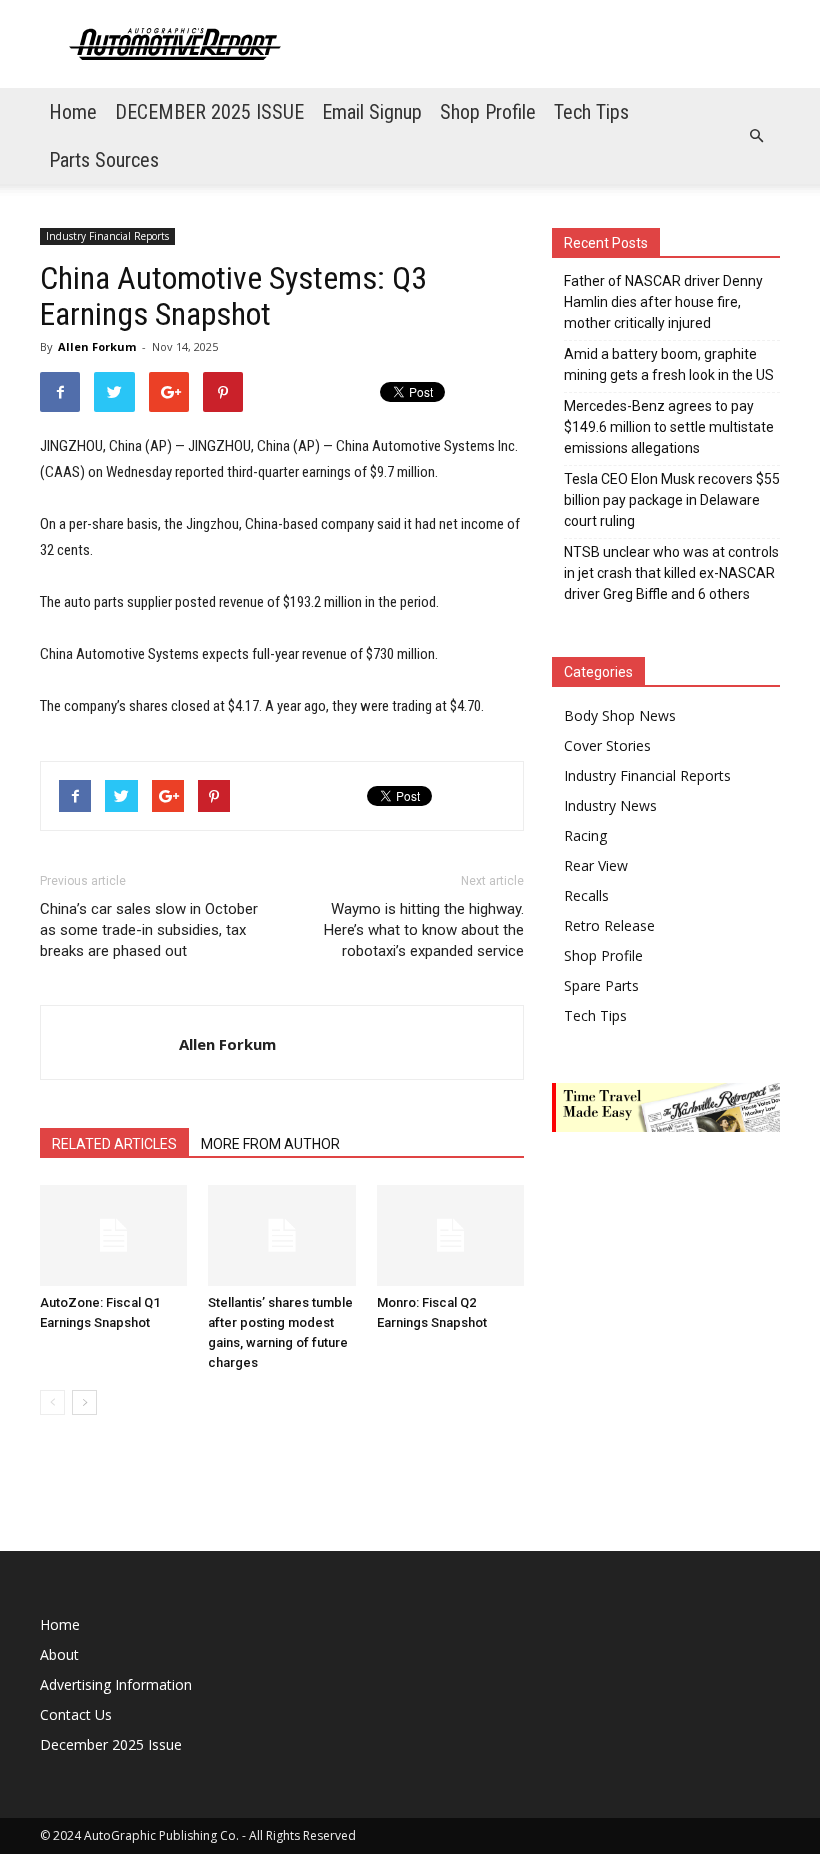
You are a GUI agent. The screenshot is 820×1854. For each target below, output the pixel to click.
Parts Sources (104, 160)
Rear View (596, 865)
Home (73, 112)
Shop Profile (488, 112)
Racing (585, 835)
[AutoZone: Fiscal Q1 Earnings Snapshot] (113, 1235)
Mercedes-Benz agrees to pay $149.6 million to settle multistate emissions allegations (669, 427)
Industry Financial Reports (107, 236)
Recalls (586, 895)
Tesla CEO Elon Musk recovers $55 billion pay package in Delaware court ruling (672, 500)
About (59, 1654)
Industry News (610, 805)
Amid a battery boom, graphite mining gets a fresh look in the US (669, 364)
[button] (756, 136)
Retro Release (609, 925)
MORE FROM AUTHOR (270, 1144)
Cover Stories (607, 745)
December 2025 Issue (111, 1744)
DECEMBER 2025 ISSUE (209, 112)
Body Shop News (620, 715)
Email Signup (372, 112)
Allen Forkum (97, 346)
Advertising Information (116, 1684)
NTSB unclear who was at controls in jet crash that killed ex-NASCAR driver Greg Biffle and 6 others (671, 573)
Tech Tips (591, 112)
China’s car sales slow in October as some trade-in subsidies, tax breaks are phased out (149, 930)
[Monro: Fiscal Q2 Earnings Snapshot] (450, 1235)
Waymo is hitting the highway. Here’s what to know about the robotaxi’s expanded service (424, 930)
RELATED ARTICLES (114, 1144)
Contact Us (76, 1714)
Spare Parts (601, 985)
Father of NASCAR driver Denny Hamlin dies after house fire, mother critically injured (663, 302)
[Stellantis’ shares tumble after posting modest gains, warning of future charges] (281, 1235)
